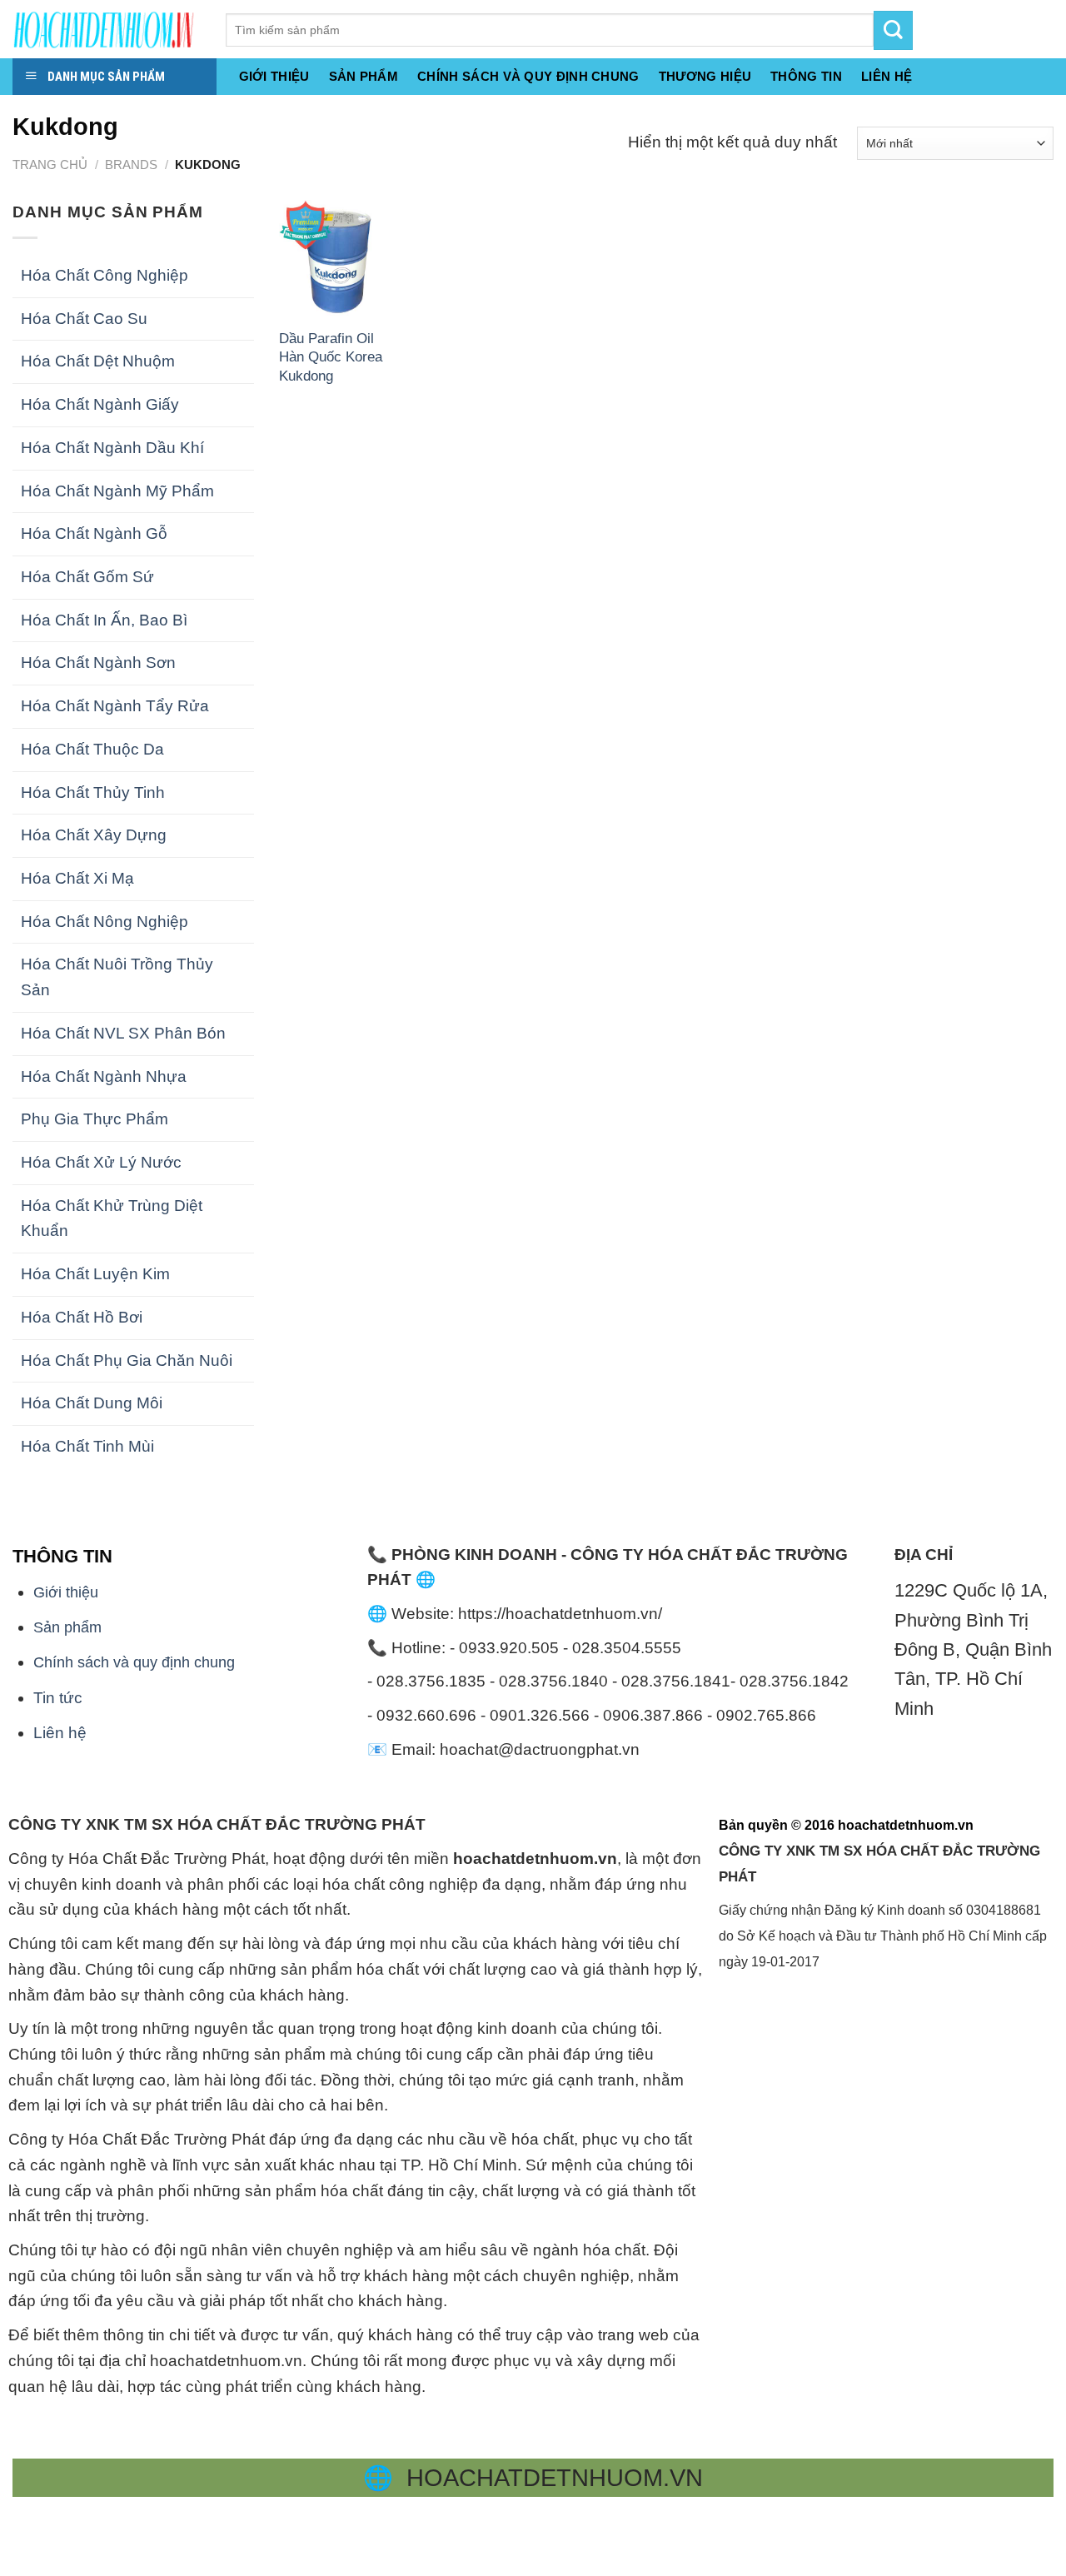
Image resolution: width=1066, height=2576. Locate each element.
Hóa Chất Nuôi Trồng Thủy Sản (117, 977)
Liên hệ (60, 1733)
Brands (131, 164)
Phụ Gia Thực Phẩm (95, 1119)
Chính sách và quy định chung (528, 76)
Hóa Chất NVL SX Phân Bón (123, 1033)
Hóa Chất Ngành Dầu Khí (112, 448)
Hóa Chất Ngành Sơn (98, 663)
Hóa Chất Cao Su (84, 319)
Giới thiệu (274, 76)
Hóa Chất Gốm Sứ (87, 577)
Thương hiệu (705, 76)
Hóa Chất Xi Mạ (77, 878)
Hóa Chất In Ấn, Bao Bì (104, 620)
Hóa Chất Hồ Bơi (82, 1317)
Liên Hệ (887, 76)
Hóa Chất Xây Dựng (94, 835)
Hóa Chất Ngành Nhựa (104, 1076)
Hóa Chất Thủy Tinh (93, 792)
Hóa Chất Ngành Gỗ (94, 533)
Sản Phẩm (364, 76)
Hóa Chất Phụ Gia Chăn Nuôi (127, 1360)
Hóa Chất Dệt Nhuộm (98, 361)
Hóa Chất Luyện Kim (95, 1274)
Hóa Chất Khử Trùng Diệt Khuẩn (112, 1218)
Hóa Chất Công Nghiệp (105, 275)
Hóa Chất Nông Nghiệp (105, 922)
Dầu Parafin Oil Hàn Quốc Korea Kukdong (331, 357)
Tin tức (58, 1698)
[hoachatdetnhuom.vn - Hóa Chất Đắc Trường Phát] (107, 29)
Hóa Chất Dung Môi (92, 1403)
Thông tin (806, 76)
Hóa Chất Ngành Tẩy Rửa (115, 706)
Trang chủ (50, 164)
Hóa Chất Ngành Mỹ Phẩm (117, 491)
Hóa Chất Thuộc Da (92, 749)
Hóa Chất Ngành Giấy (100, 404)
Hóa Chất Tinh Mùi (87, 1446)
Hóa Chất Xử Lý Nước (101, 1162)
